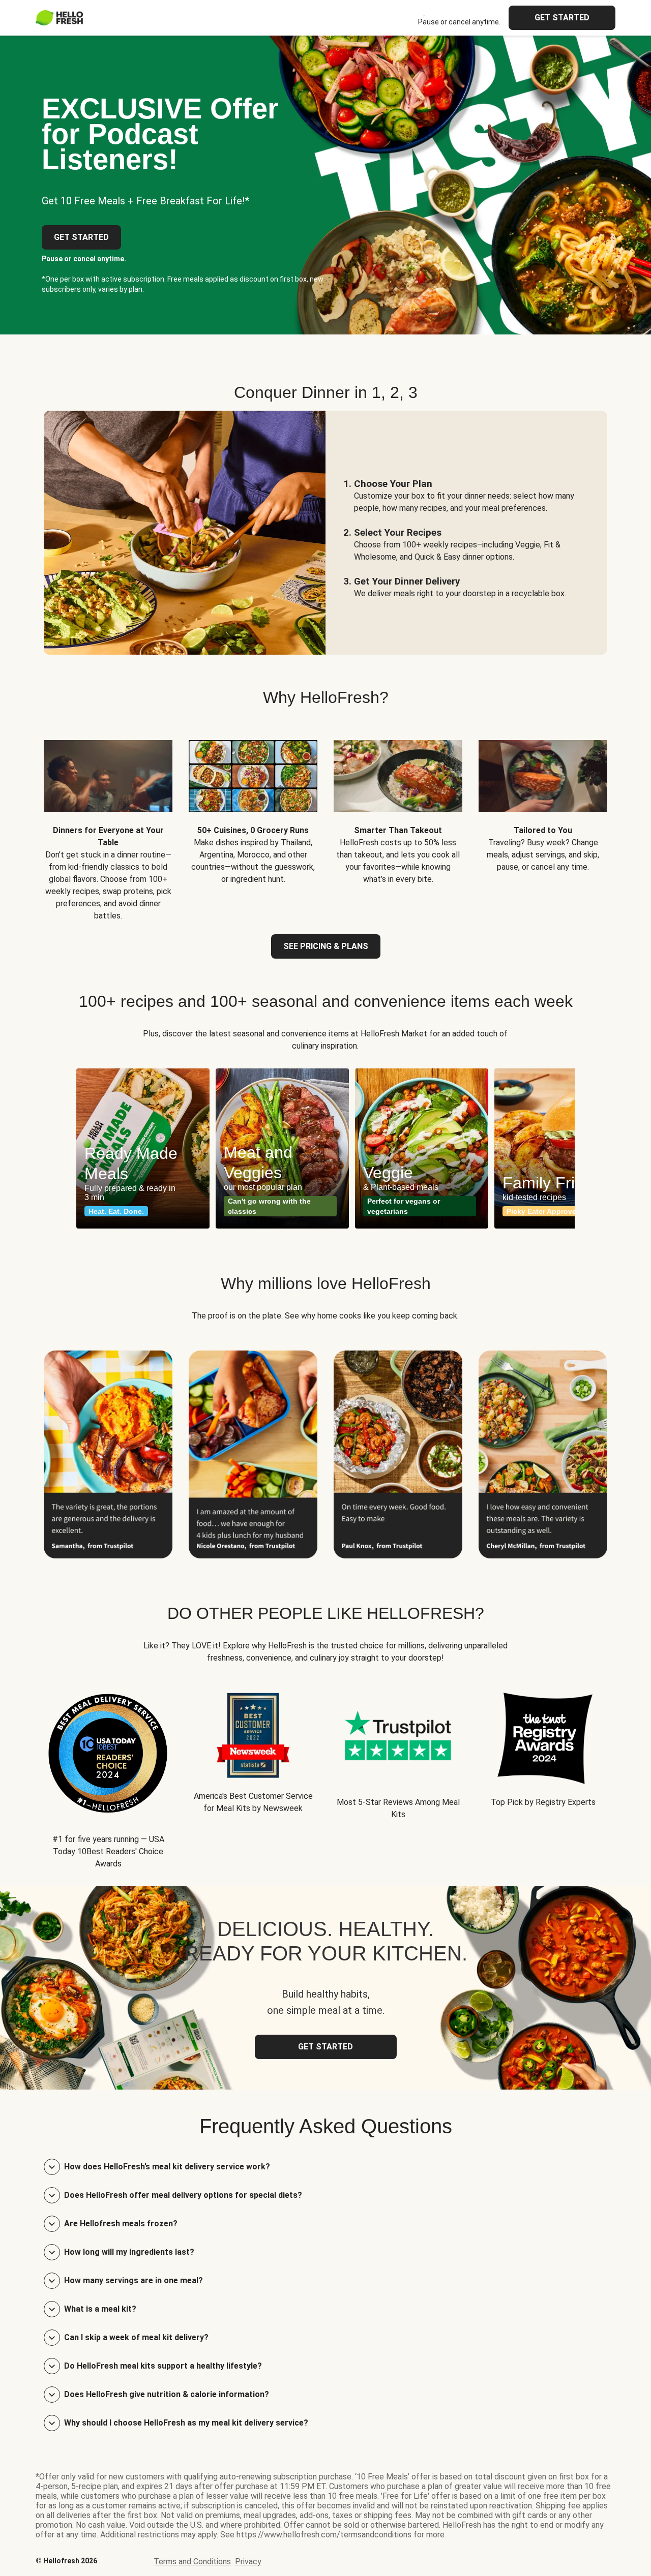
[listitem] (108, 823)
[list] (325, 1148)
